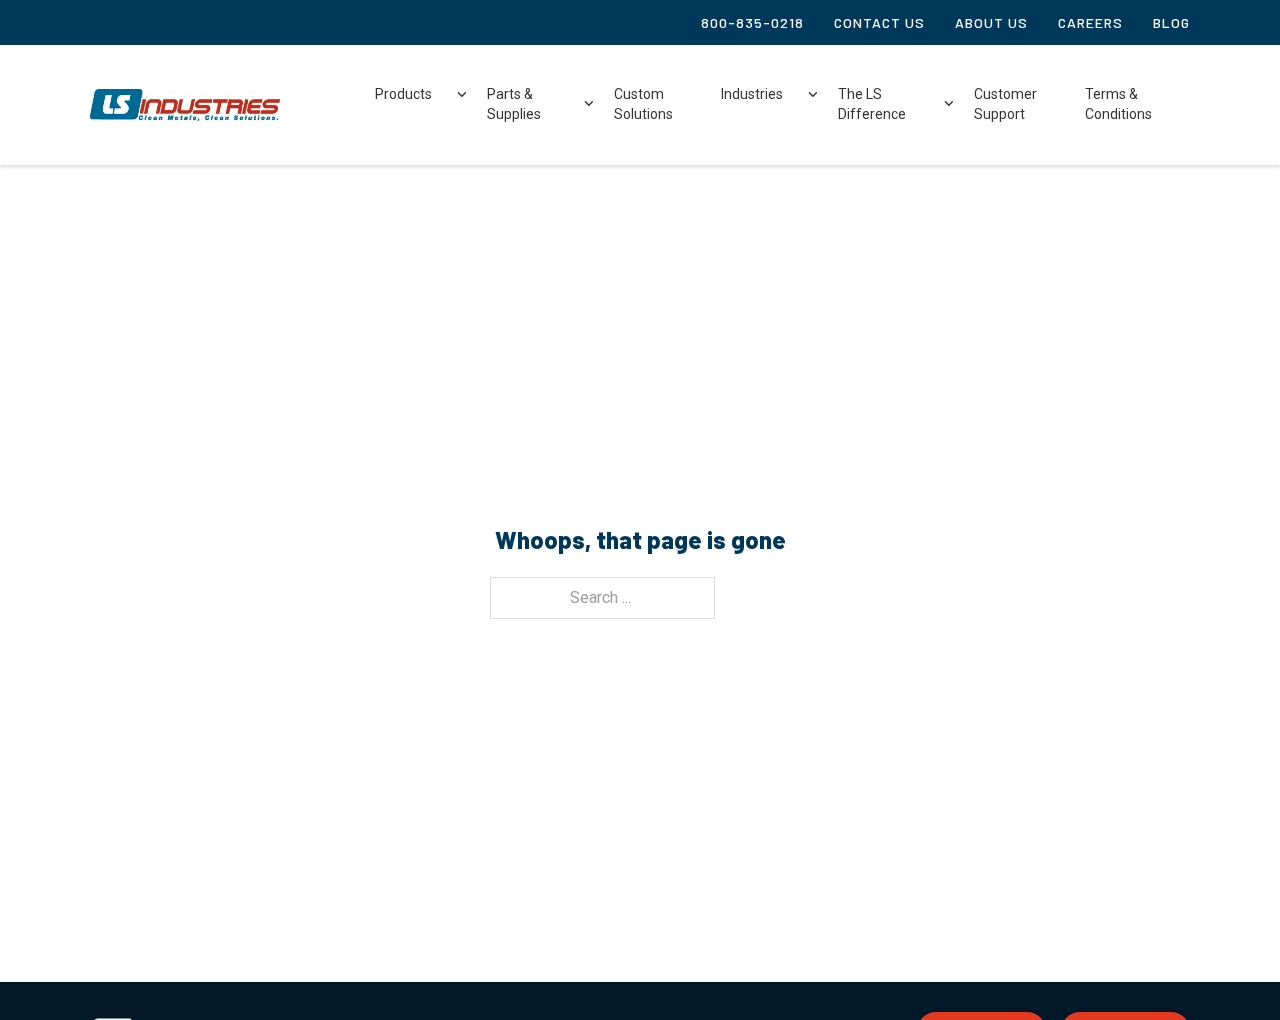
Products (403, 94)
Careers (1090, 22)
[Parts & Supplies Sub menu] (589, 104)
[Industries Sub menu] (813, 95)
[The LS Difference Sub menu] (949, 104)
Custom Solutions (643, 104)
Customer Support (1005, 104)
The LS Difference (872, 104)
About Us (991, 22)
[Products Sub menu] (462, 95)
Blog (1171, 22)
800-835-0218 (752, 22)
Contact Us (879, 22)
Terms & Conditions (1118, 104)
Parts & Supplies (514, 104)
